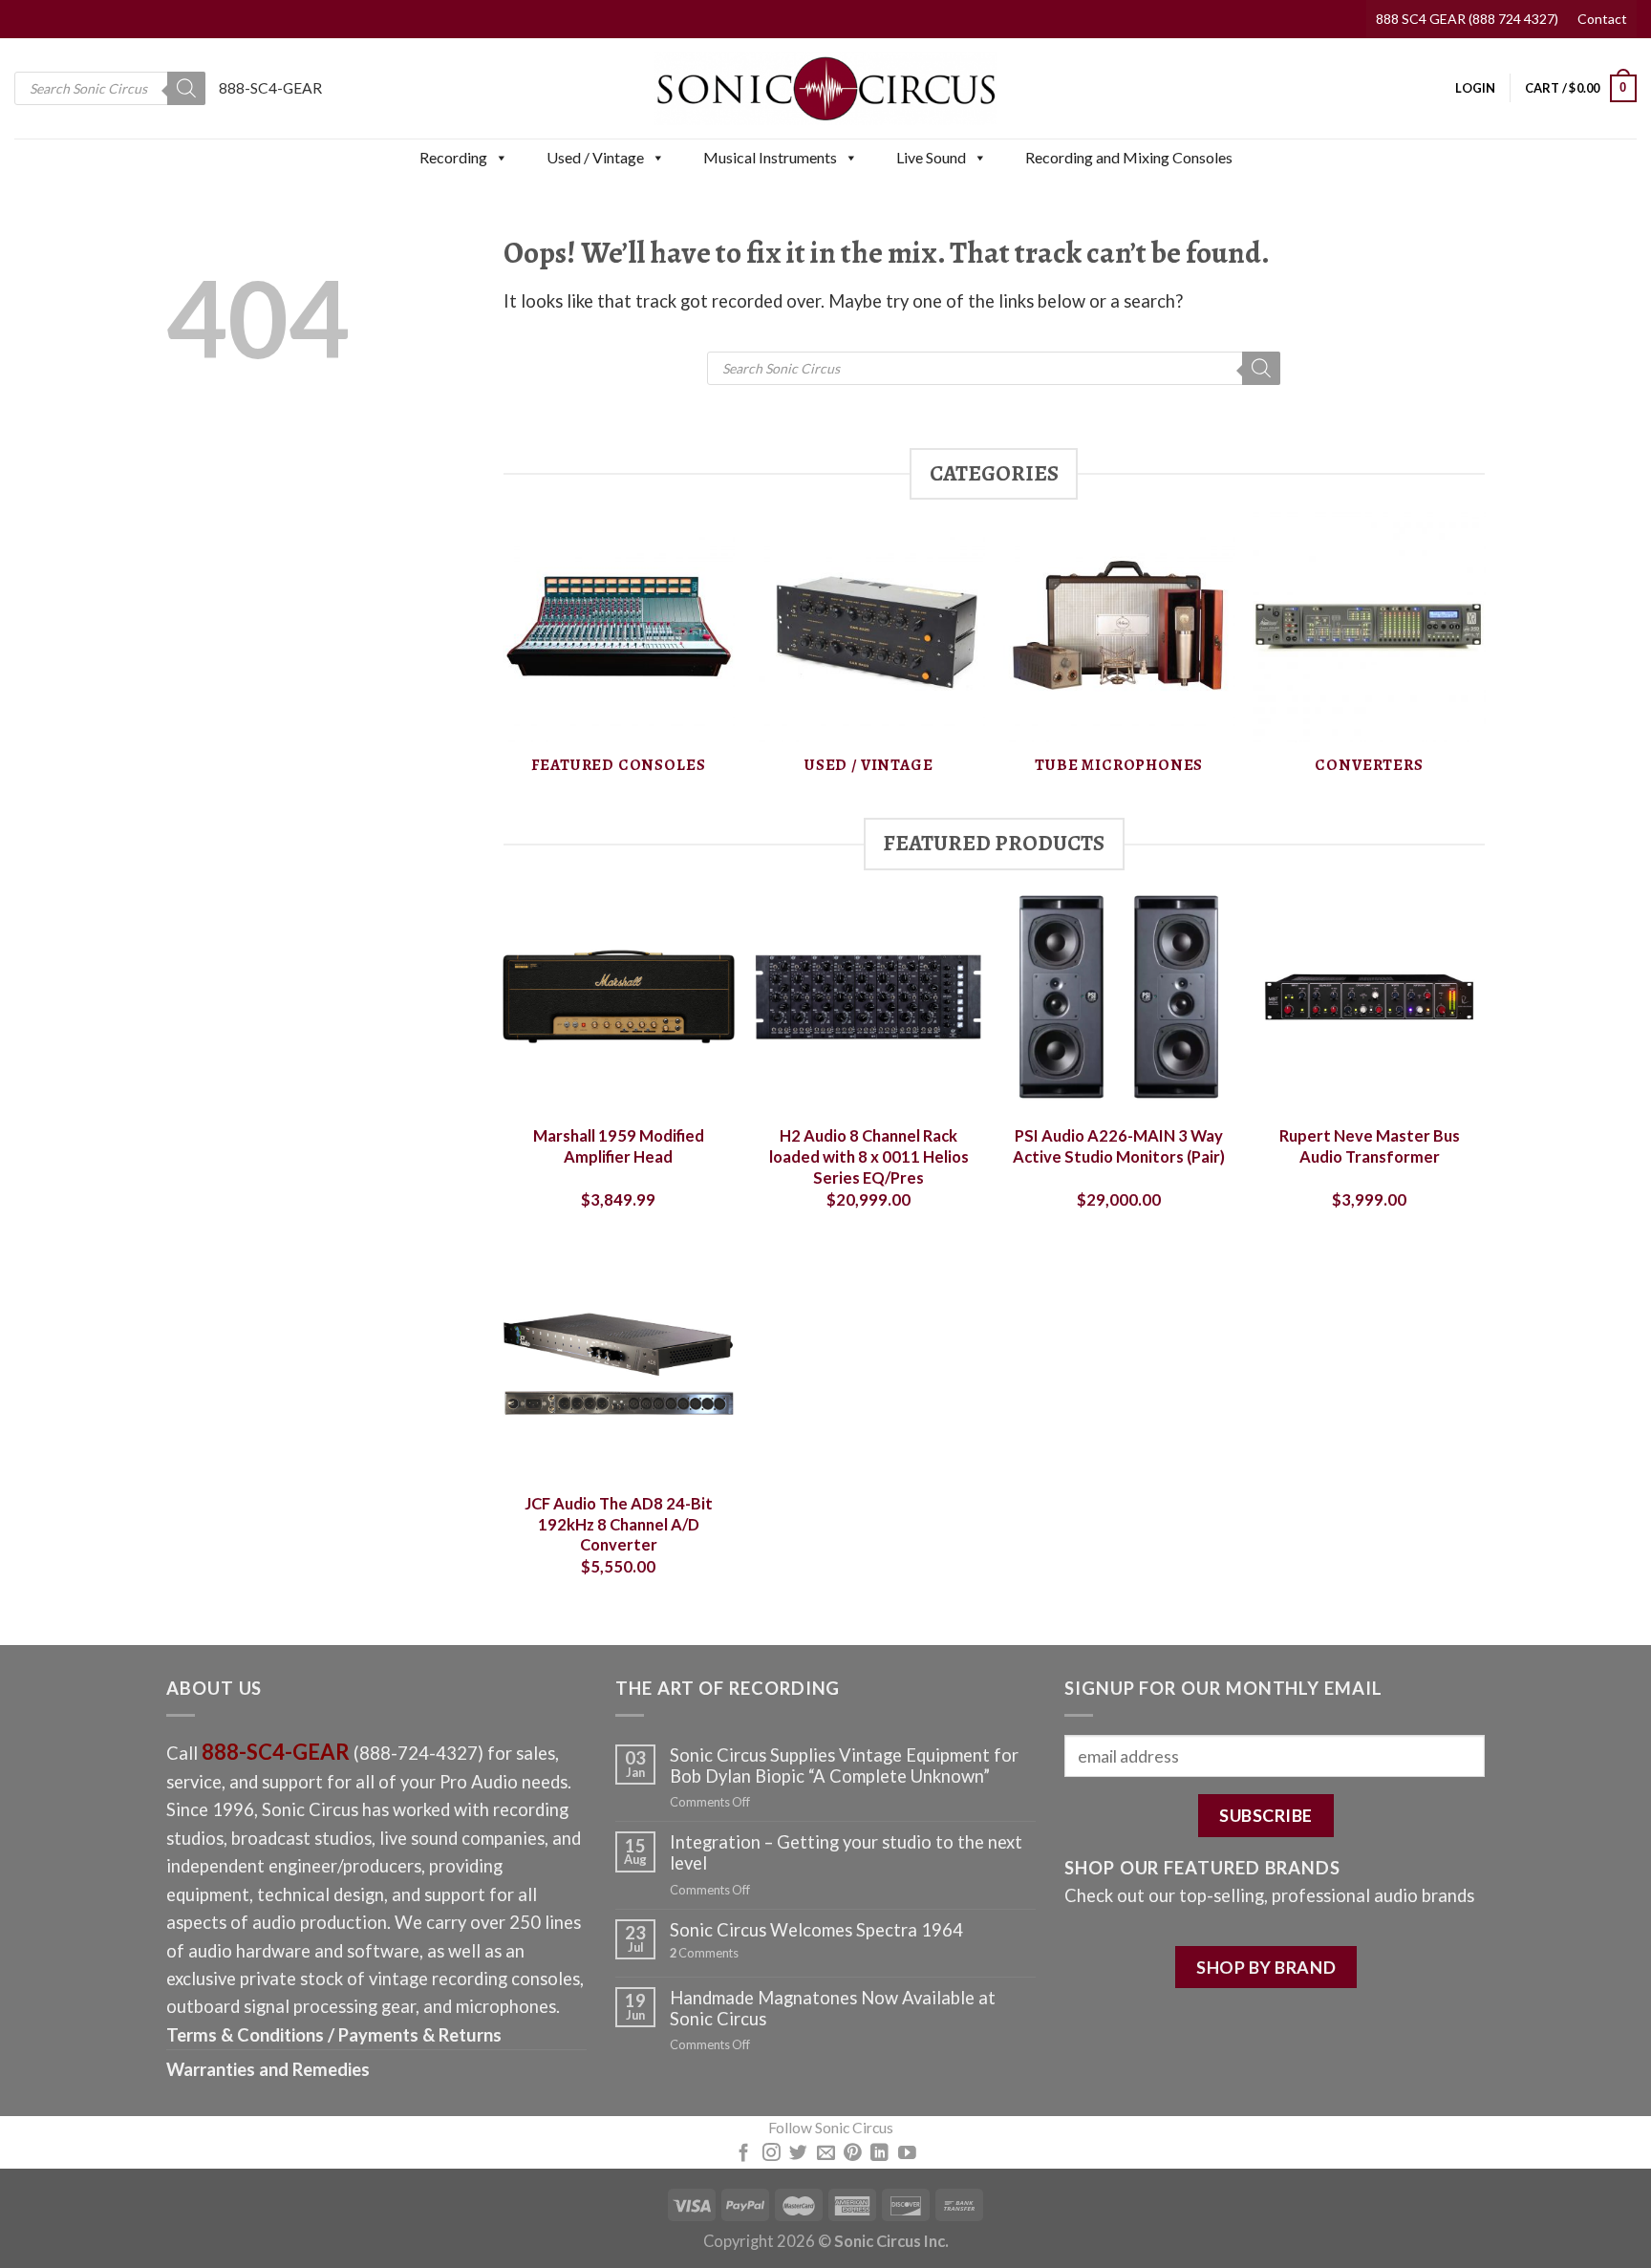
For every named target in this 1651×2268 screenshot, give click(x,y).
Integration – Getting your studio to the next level (846, 1852)
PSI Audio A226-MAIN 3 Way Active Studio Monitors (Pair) (1119, 1146)
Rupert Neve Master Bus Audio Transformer (1370, 1146)
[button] (501, 158)
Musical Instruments (770, 157)
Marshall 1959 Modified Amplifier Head (619, 1146)
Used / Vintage (595, 157)
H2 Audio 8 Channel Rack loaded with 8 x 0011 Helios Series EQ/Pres (869, 1156)
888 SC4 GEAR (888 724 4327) (1467, 19)
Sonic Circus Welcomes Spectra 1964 (816, 1930)
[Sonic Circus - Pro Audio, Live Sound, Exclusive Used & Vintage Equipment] (825, 88)
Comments (704, 1953)
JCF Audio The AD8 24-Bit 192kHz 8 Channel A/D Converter (619, 1524)
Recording (453, 157)
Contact (1602, 19)
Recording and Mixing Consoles (1129, 157)
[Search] (186, 88)
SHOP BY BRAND (1266, 1967)
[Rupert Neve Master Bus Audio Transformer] (1369, 996)
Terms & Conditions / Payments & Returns (334, 2035)
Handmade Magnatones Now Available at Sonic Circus (833, 2008)
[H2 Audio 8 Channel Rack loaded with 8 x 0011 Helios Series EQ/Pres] (868, 996)
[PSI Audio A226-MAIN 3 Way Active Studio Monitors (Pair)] (1119, 996)
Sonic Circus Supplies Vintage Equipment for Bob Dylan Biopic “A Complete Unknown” (844, 1765)
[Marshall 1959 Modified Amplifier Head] (618, 996)
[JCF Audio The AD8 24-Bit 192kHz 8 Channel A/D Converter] (618, 1364)
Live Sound (931, 157)
